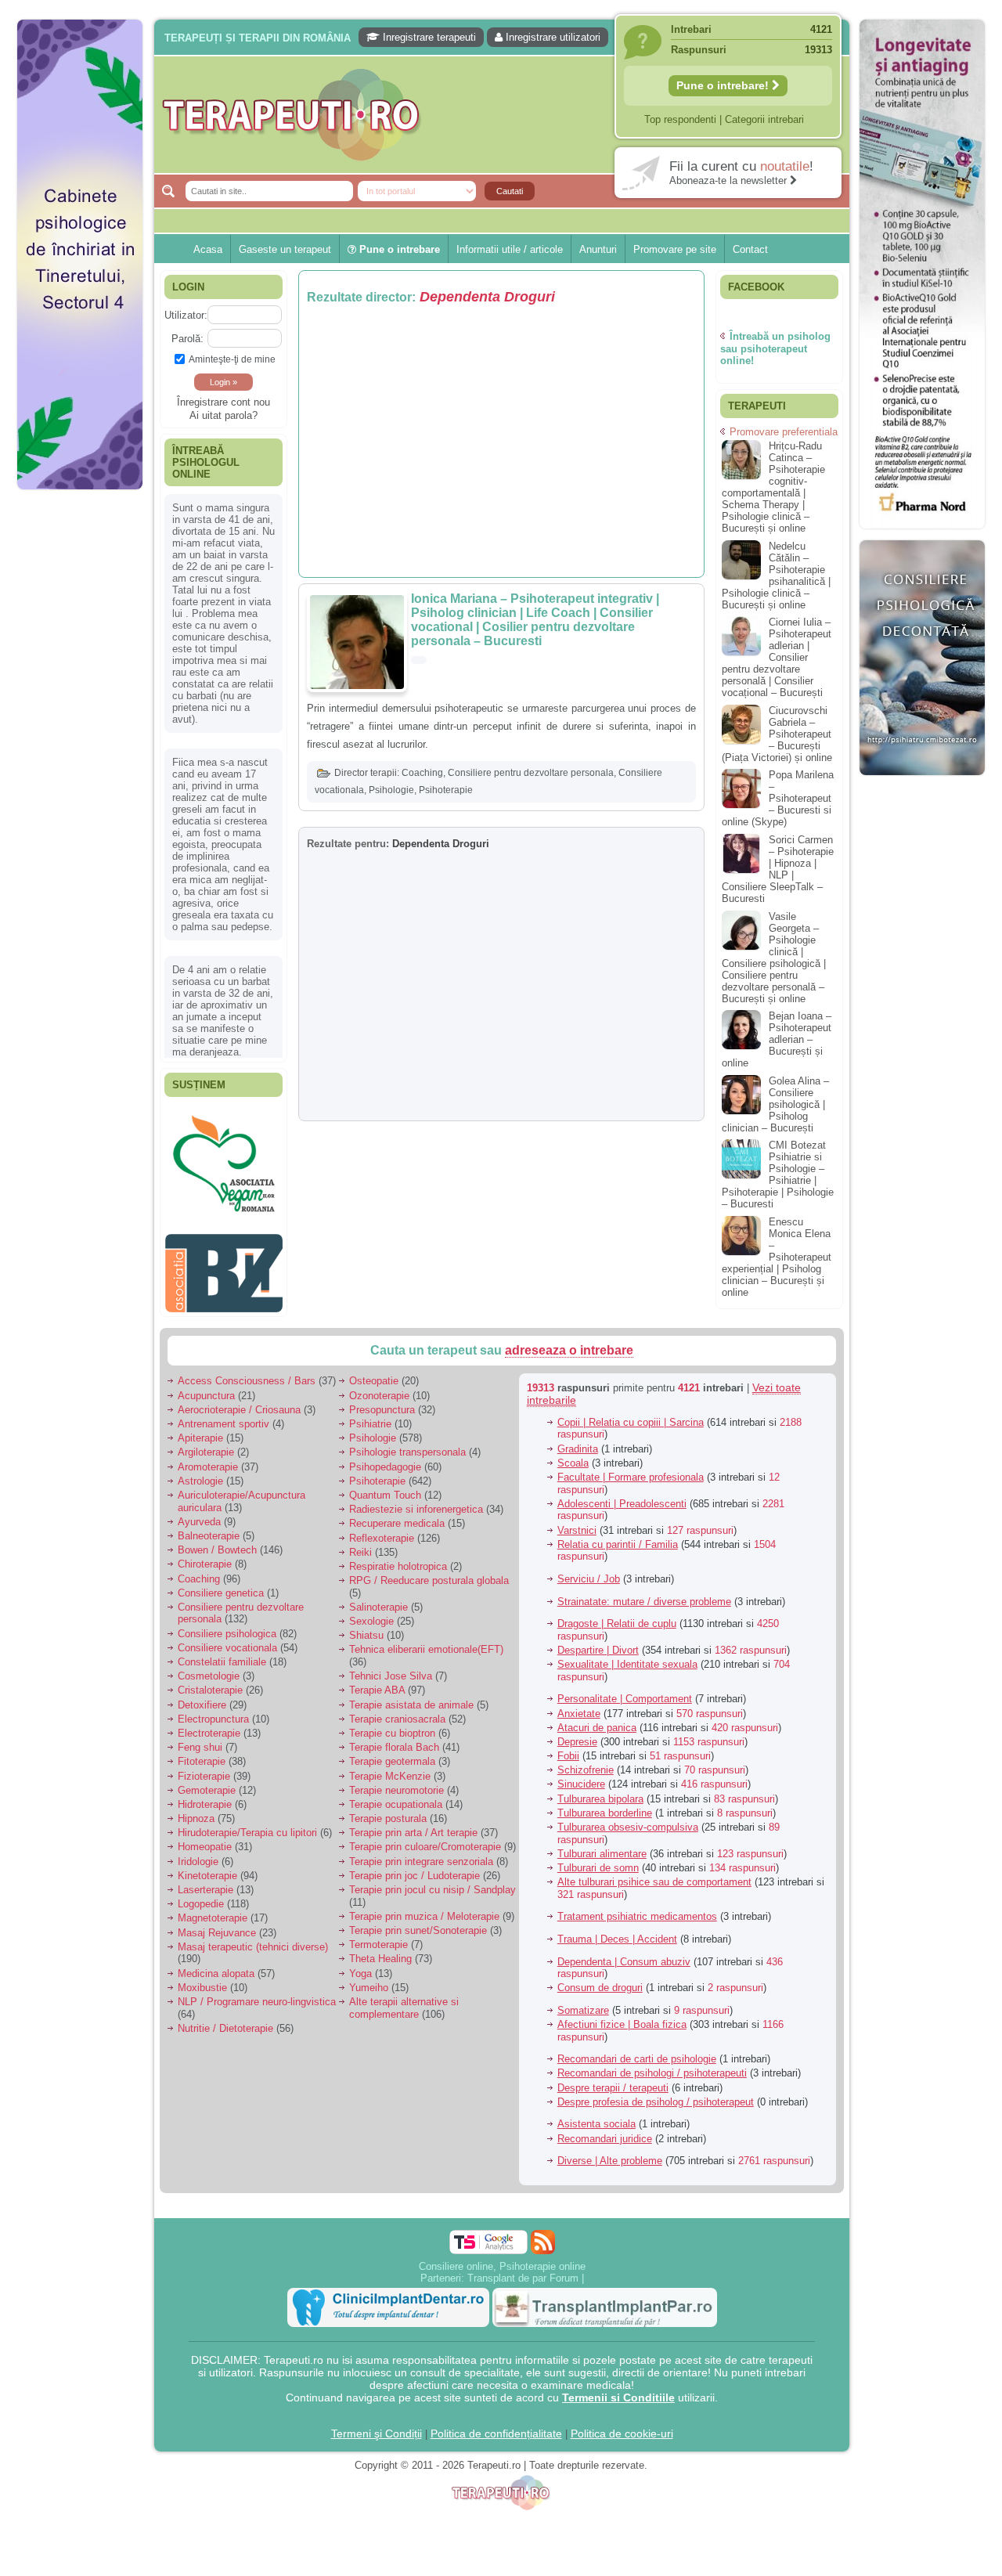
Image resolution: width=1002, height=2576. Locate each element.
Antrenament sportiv (223, 1416)
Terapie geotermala (392, 1753)
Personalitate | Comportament (625, 1691)
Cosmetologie (209, 1668)
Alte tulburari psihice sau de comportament (654, 1874)
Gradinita (578, 1440)
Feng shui (200, 1739)
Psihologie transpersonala (407, 1444)
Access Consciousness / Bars (247, 1373)
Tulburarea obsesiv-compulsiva (628, 1819)
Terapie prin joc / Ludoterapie (414, 1867)
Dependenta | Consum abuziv (624, 1953)
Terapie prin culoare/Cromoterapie (425, 1839)
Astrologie (200, 1472)
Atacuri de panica (597, 1719)
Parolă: (187, 339)
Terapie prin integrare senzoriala (421, 1853)
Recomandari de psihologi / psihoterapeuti (652, 2065)
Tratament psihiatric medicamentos (637, 1909)
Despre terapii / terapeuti (613, 2079)
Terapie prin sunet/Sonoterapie (418, 1923)
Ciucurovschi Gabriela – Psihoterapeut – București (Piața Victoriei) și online (777, 734)
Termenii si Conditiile (618, 2389)
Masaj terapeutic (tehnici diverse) (253, 1938)
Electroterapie (209, 1725)
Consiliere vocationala (227, 1639)
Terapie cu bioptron (392, 1725)
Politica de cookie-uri (622, 2425)
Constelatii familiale (222, 1654)
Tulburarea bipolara (600, 1790)
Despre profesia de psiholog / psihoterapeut (656, 2093)
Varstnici (577, 1522)
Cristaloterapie (210, 1682)
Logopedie (201, 1896)
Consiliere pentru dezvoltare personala (531, 773)
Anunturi (598, 249)
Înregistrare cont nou (223, 402)
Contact (750, 249)
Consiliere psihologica (227, 1625)
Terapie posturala (388, 1811)
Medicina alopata (216, 1965)
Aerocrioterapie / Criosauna (239, 1401)
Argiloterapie (206, 1444)
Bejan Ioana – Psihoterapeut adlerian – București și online (777, 1039)
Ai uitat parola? (223, 415)
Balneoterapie (209, 1528)
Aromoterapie (208, 1458)
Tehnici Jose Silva (391, 1668)
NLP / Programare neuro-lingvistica (257, 1994)
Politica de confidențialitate (496, 2425)
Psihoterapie (446, 790)
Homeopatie (205, 1839)
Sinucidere (581, 1776)
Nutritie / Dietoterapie (225, 2020)
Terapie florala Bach (394, 1739)
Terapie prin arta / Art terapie (413, 1825)
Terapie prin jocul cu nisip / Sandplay (433, 1882)
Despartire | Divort (598, 1642)
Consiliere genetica (221, 1584)
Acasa (208, 249)
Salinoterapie (378, 1599)
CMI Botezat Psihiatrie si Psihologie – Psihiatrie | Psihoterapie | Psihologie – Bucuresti (778, 1174)
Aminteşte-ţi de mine (232, 359)
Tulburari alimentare (602, 1845)
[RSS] (543, 2233)
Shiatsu (366, 1627)
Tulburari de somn (598, 1860)
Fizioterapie (204, 1768)
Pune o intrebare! (724, 85)
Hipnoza (196, 1811)
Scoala (573, 1454)
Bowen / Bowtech (217, 1542)
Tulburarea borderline (605, 1804)
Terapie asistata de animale (411, 1696)
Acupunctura (206, 1387)
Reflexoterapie (382, 1530)
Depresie (577, 1734)
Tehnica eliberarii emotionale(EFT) (426, 1642)
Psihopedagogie (385, 1458)
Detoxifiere (202, 1696)
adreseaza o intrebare (569, 1342)
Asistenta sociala (597, 2116)
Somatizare (583, 2002)
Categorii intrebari (764, 119)
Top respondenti (680, 119)
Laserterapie (205, 1882)
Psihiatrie (370, 1416)
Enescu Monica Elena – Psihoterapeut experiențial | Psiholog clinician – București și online (777, 1257)
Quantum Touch (385, 1487)
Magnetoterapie (213, 1910)
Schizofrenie (586, 1762)
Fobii (568, 1748)
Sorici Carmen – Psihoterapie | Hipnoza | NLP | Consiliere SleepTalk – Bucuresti (778, 869)
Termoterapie (378, 1937)
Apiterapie (200, 1430)
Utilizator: (186, 315)
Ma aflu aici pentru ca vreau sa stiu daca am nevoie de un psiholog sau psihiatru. (223, 858)
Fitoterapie (202, 1753)
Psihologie (391, 790)
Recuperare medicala (397, 1515)
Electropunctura (213, 1710)
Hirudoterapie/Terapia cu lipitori (247, 1825)
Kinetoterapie (207, 1867)
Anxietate (579, 1705)
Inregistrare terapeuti (428, 37)
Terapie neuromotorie (396, 1782)
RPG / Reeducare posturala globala (429, 1573)
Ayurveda (199, 1513)
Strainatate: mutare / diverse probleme (644, 1593)
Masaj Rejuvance (217, 1924)
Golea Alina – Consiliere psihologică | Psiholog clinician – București (775, 1104)
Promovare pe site (675, 249)
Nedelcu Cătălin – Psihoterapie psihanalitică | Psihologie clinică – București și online (776, 575)
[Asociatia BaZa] (224, 1133)
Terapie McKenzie (390, 1768)
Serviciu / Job (589, 1571)
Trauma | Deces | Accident (617, 1931)
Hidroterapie (205, 1797)
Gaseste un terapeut (285, 249)
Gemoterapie (207, 1782)
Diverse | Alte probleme (610, 2153)
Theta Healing (380, 1951)
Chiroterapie (205, 1556)
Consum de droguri (600, 1980)
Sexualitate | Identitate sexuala (627, 1656)
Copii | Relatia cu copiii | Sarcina (631, 1414)
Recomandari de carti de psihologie (637, 2051)
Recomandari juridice (605, 2130)
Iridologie (198, 1853)
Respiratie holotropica (398, 1559)
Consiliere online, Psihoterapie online (502, 2258)
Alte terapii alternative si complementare (404, 2000)
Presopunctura (382, 1401)
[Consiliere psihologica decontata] (922, 783)
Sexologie (371, 1613)
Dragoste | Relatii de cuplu (617, 1616)
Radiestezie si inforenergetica (416, 1501)
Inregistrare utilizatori (551, 37)
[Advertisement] (80, 736)
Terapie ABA (377, 1682)
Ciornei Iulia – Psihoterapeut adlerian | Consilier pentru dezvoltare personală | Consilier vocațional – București (777, 657)
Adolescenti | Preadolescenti (622, 1495)
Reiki (360, 1544)
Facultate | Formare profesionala (631, 1469)
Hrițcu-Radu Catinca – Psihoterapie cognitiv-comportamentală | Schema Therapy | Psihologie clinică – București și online (773, 487)
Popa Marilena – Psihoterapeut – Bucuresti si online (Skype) (778, 798)
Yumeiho (369, 1979)
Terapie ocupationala (396, 1797)
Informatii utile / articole (510, 249)
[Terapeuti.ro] (506, 115)
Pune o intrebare (398, 249)
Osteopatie (374, 1373)
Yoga (360, 1965)
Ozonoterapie (379, 1387)
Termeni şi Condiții (377, 2425)
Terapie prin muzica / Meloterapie (424, 1908)
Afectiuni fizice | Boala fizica (622, 2017)
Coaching (422, 773)
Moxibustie (202, 1979)
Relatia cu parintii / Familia (618, 1536)
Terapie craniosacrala (397, 1710)
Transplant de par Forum (523, 2269)
